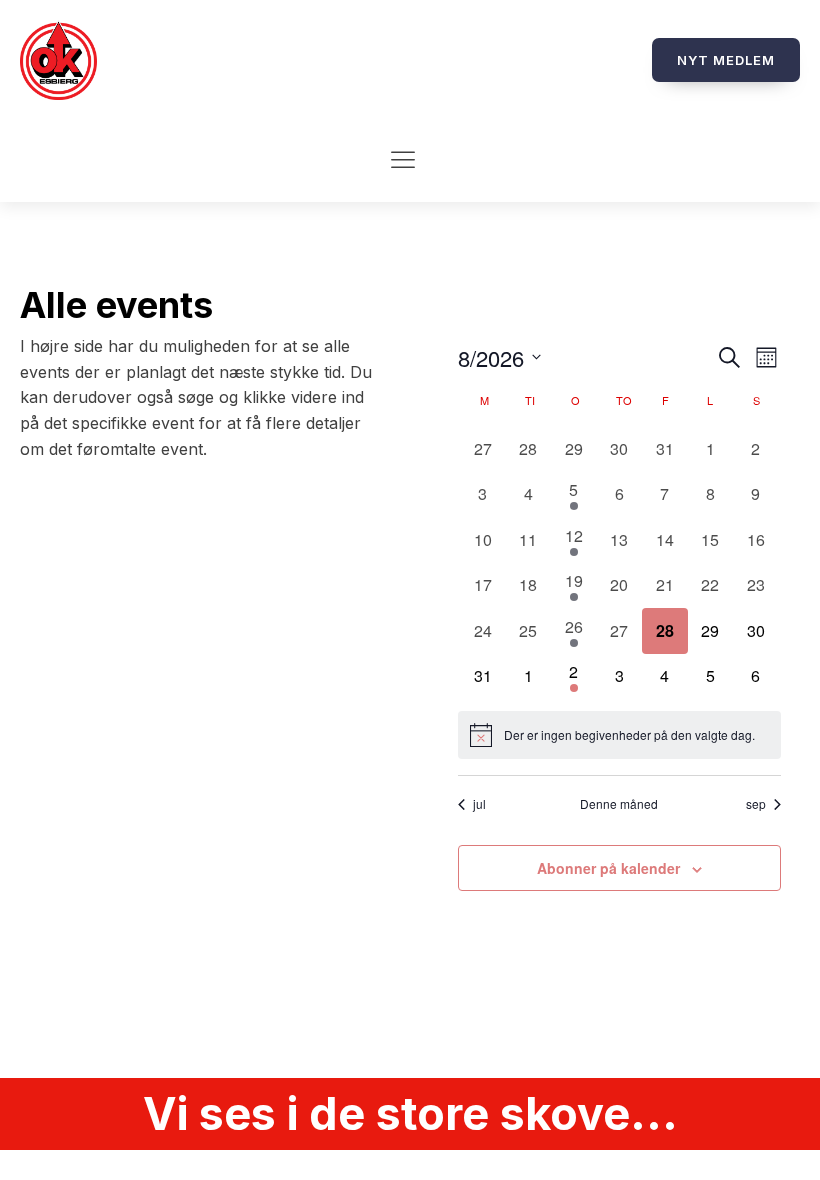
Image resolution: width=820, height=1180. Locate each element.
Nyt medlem (726, 60)
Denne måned (619, 804)
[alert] (619, 735)
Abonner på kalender (608, 868)
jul (479, 804)
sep (756, 804)
